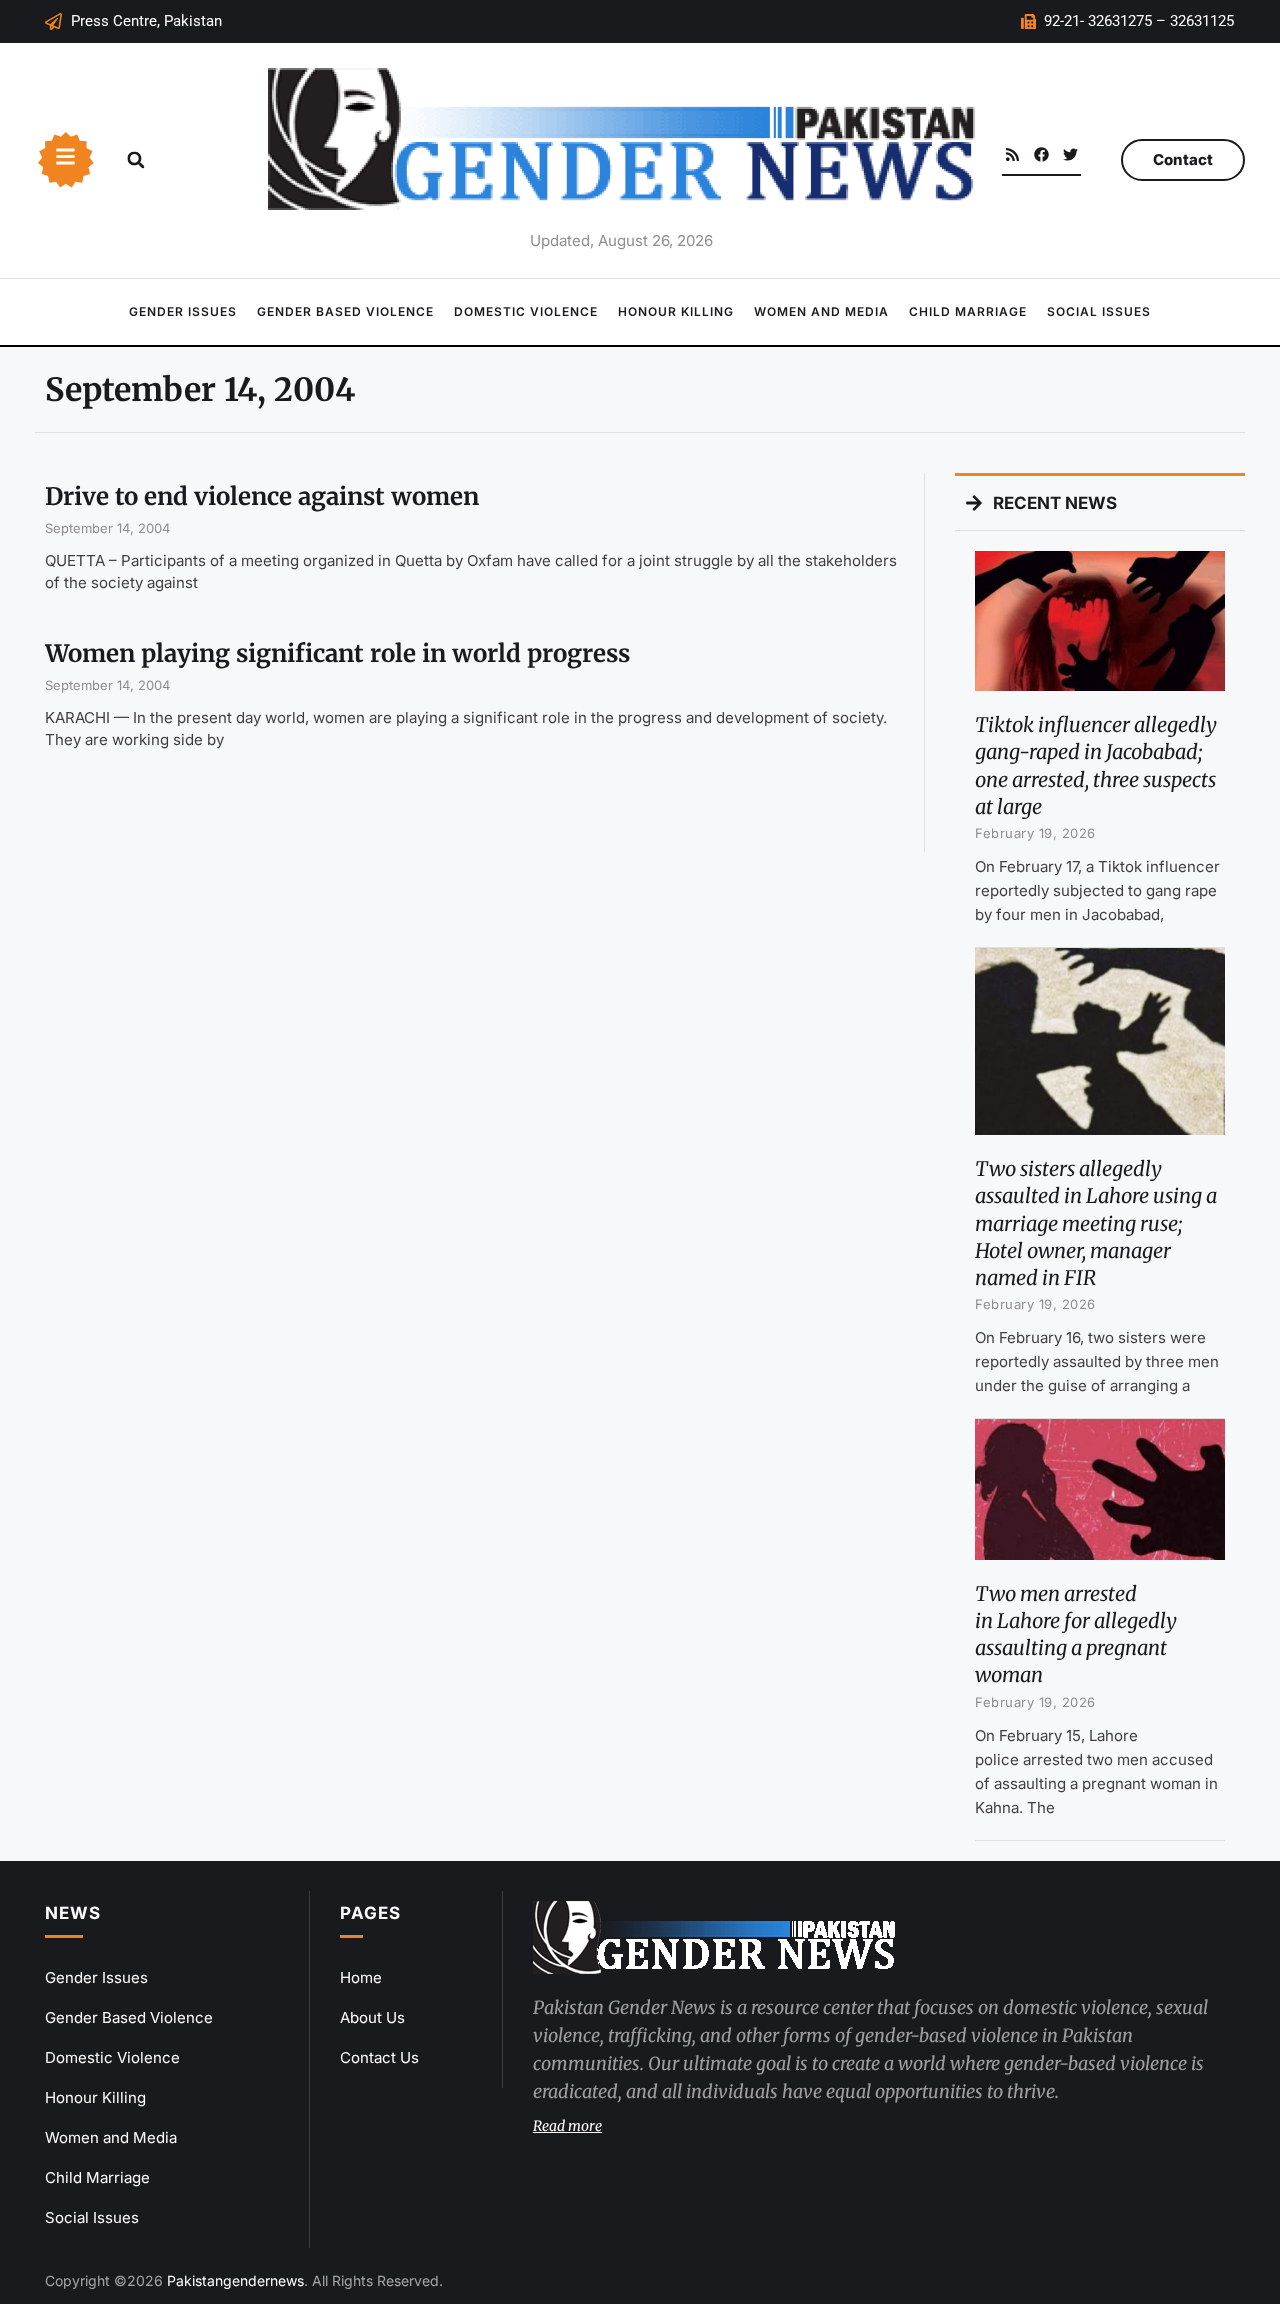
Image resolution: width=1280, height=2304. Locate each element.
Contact (1183, 159)
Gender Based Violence (345, 311)
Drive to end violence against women (262, 496)
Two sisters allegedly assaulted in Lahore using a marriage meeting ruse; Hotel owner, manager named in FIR (1096, 1223)
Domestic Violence (526, 311)
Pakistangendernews (235, 2280)
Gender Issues (183, 311)
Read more (567, 2126)
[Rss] (1012, 154)
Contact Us (379, 2057)
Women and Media (821, 311)
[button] (136, 160)
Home (361, 1977)
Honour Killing (676, 311)
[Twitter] (1070, 154)
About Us (372, 2017)
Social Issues (1099, 311)
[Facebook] (1041, 154)
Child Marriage (968, 311)
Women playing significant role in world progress (337, 653)
